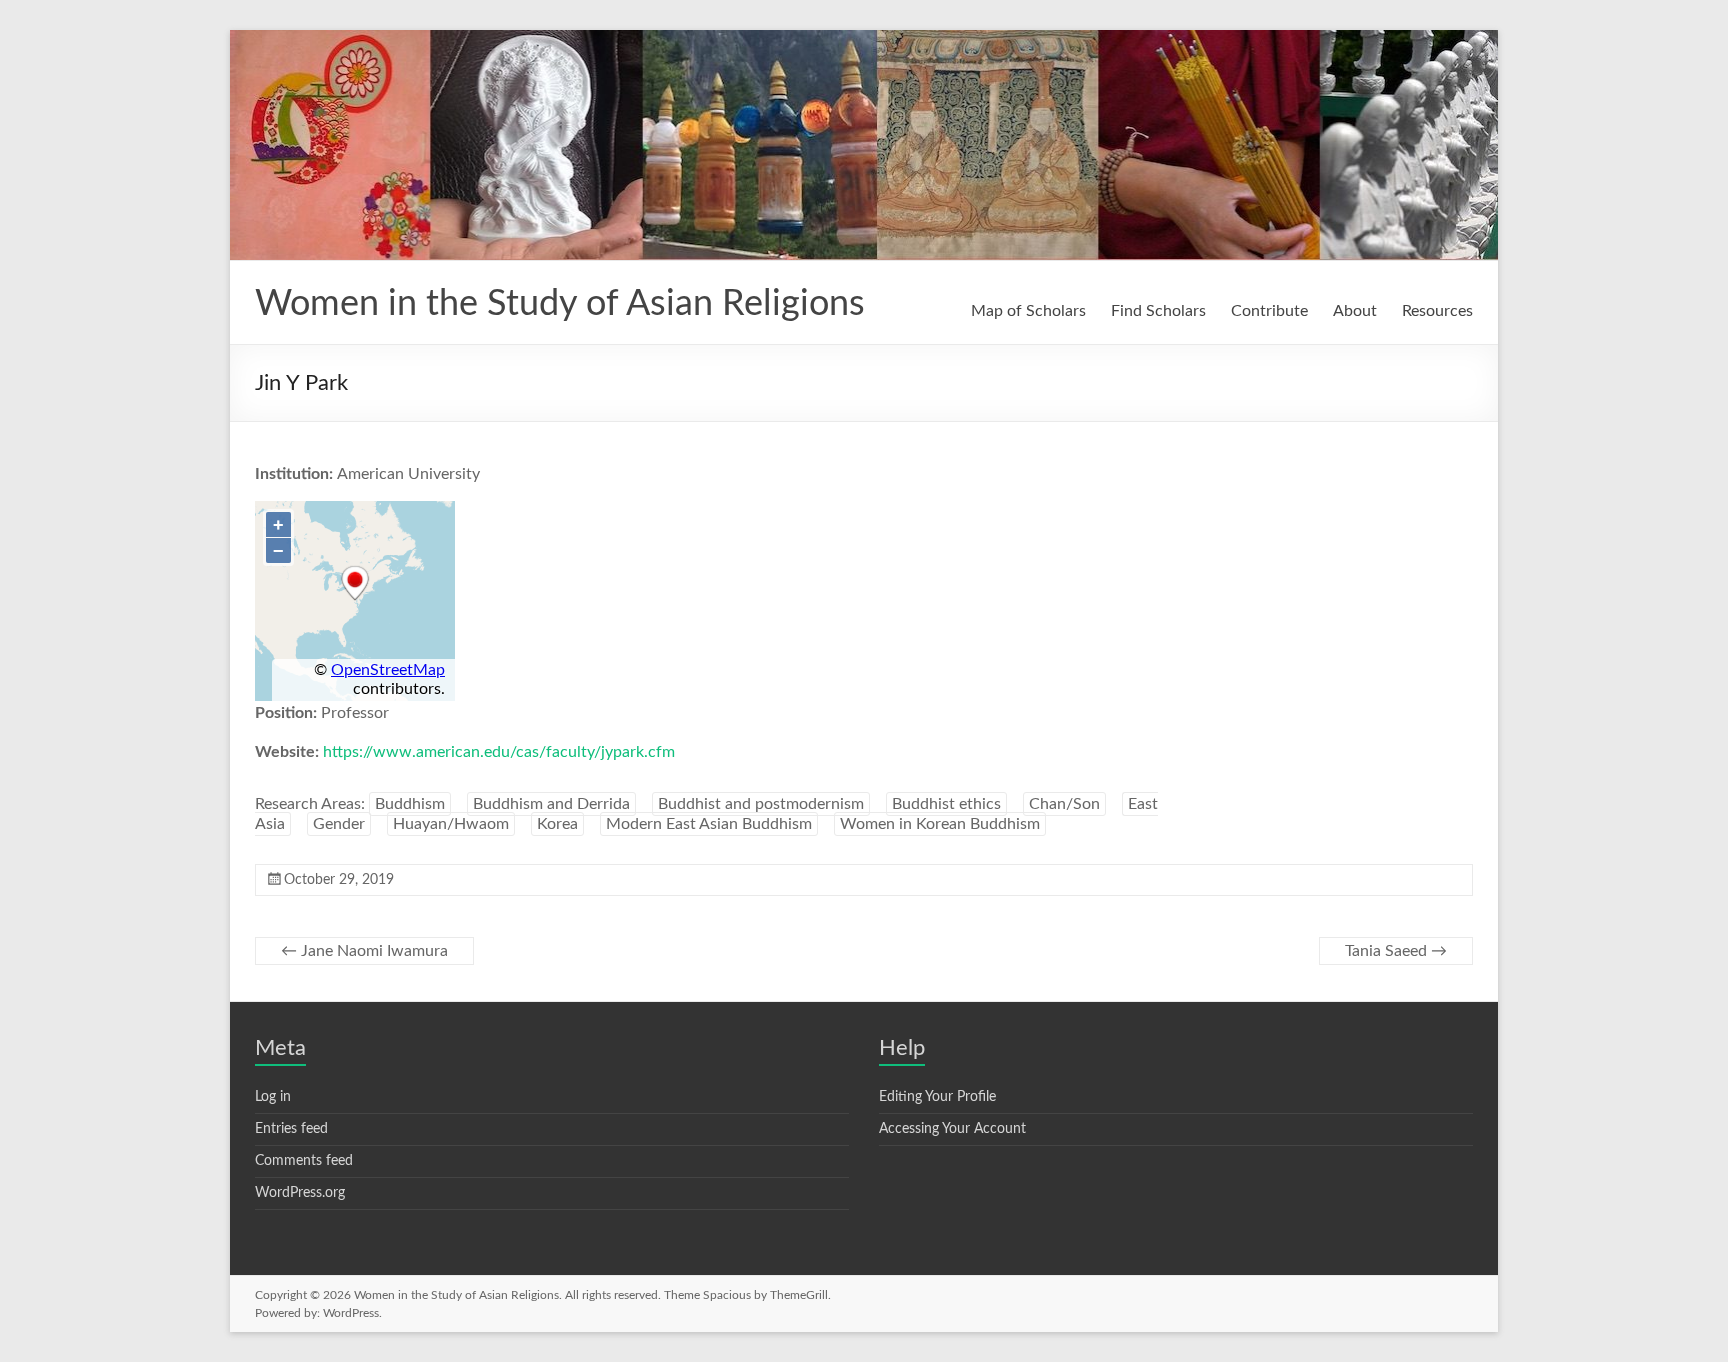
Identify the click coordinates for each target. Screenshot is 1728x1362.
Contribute (1269, 311)
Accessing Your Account (952, 1129)
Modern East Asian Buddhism (709, 824)
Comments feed (304, 1161)
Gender (339, 824)
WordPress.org (300, 1193)
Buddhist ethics (946, 804)
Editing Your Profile (937, 1097)
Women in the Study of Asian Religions (560, 304)
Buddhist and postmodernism (761, 804)
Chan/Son (1064, 804)
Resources (1437, 311)
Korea (557, 824)
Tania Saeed (1396, 951)
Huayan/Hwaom (451, 824)
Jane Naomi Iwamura (364, 951)
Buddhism (410, 804)
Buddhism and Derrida (551, 804)
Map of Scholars (1028, 311)
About (1355, 311)
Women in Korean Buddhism (940, 824)
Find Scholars (1158, 311)
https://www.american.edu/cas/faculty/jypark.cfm (499, 752)
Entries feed (291, 1129)
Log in (273, 1097)
